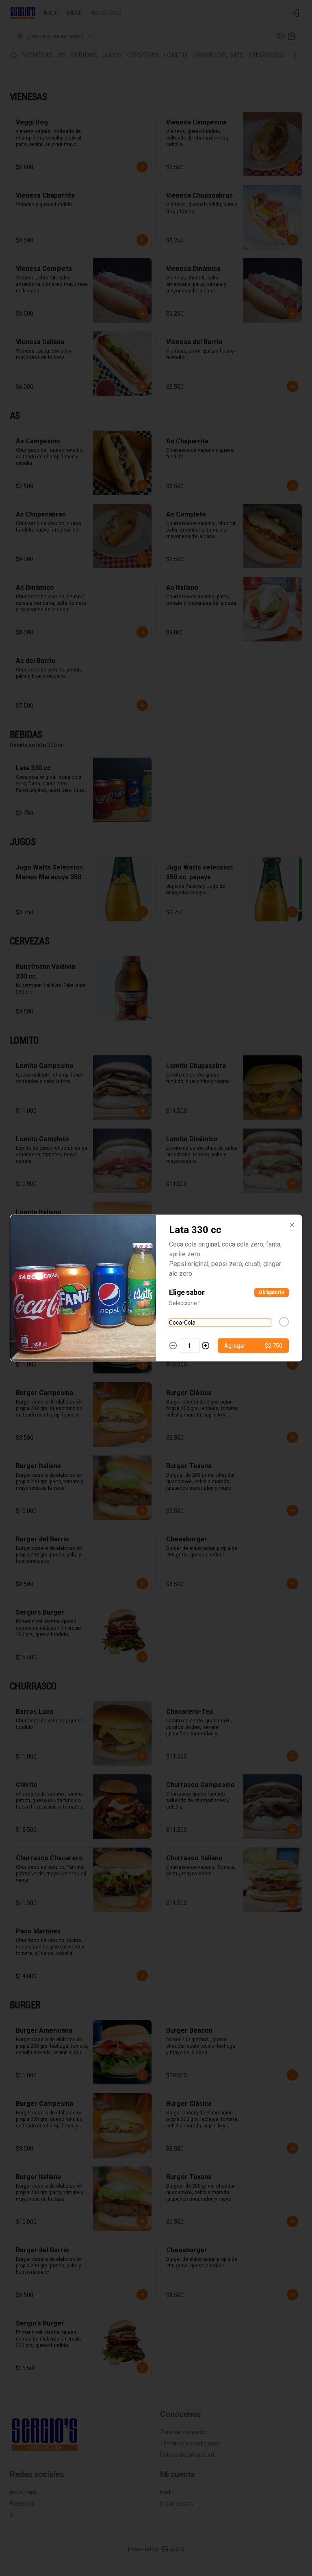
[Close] (292, 1225)
